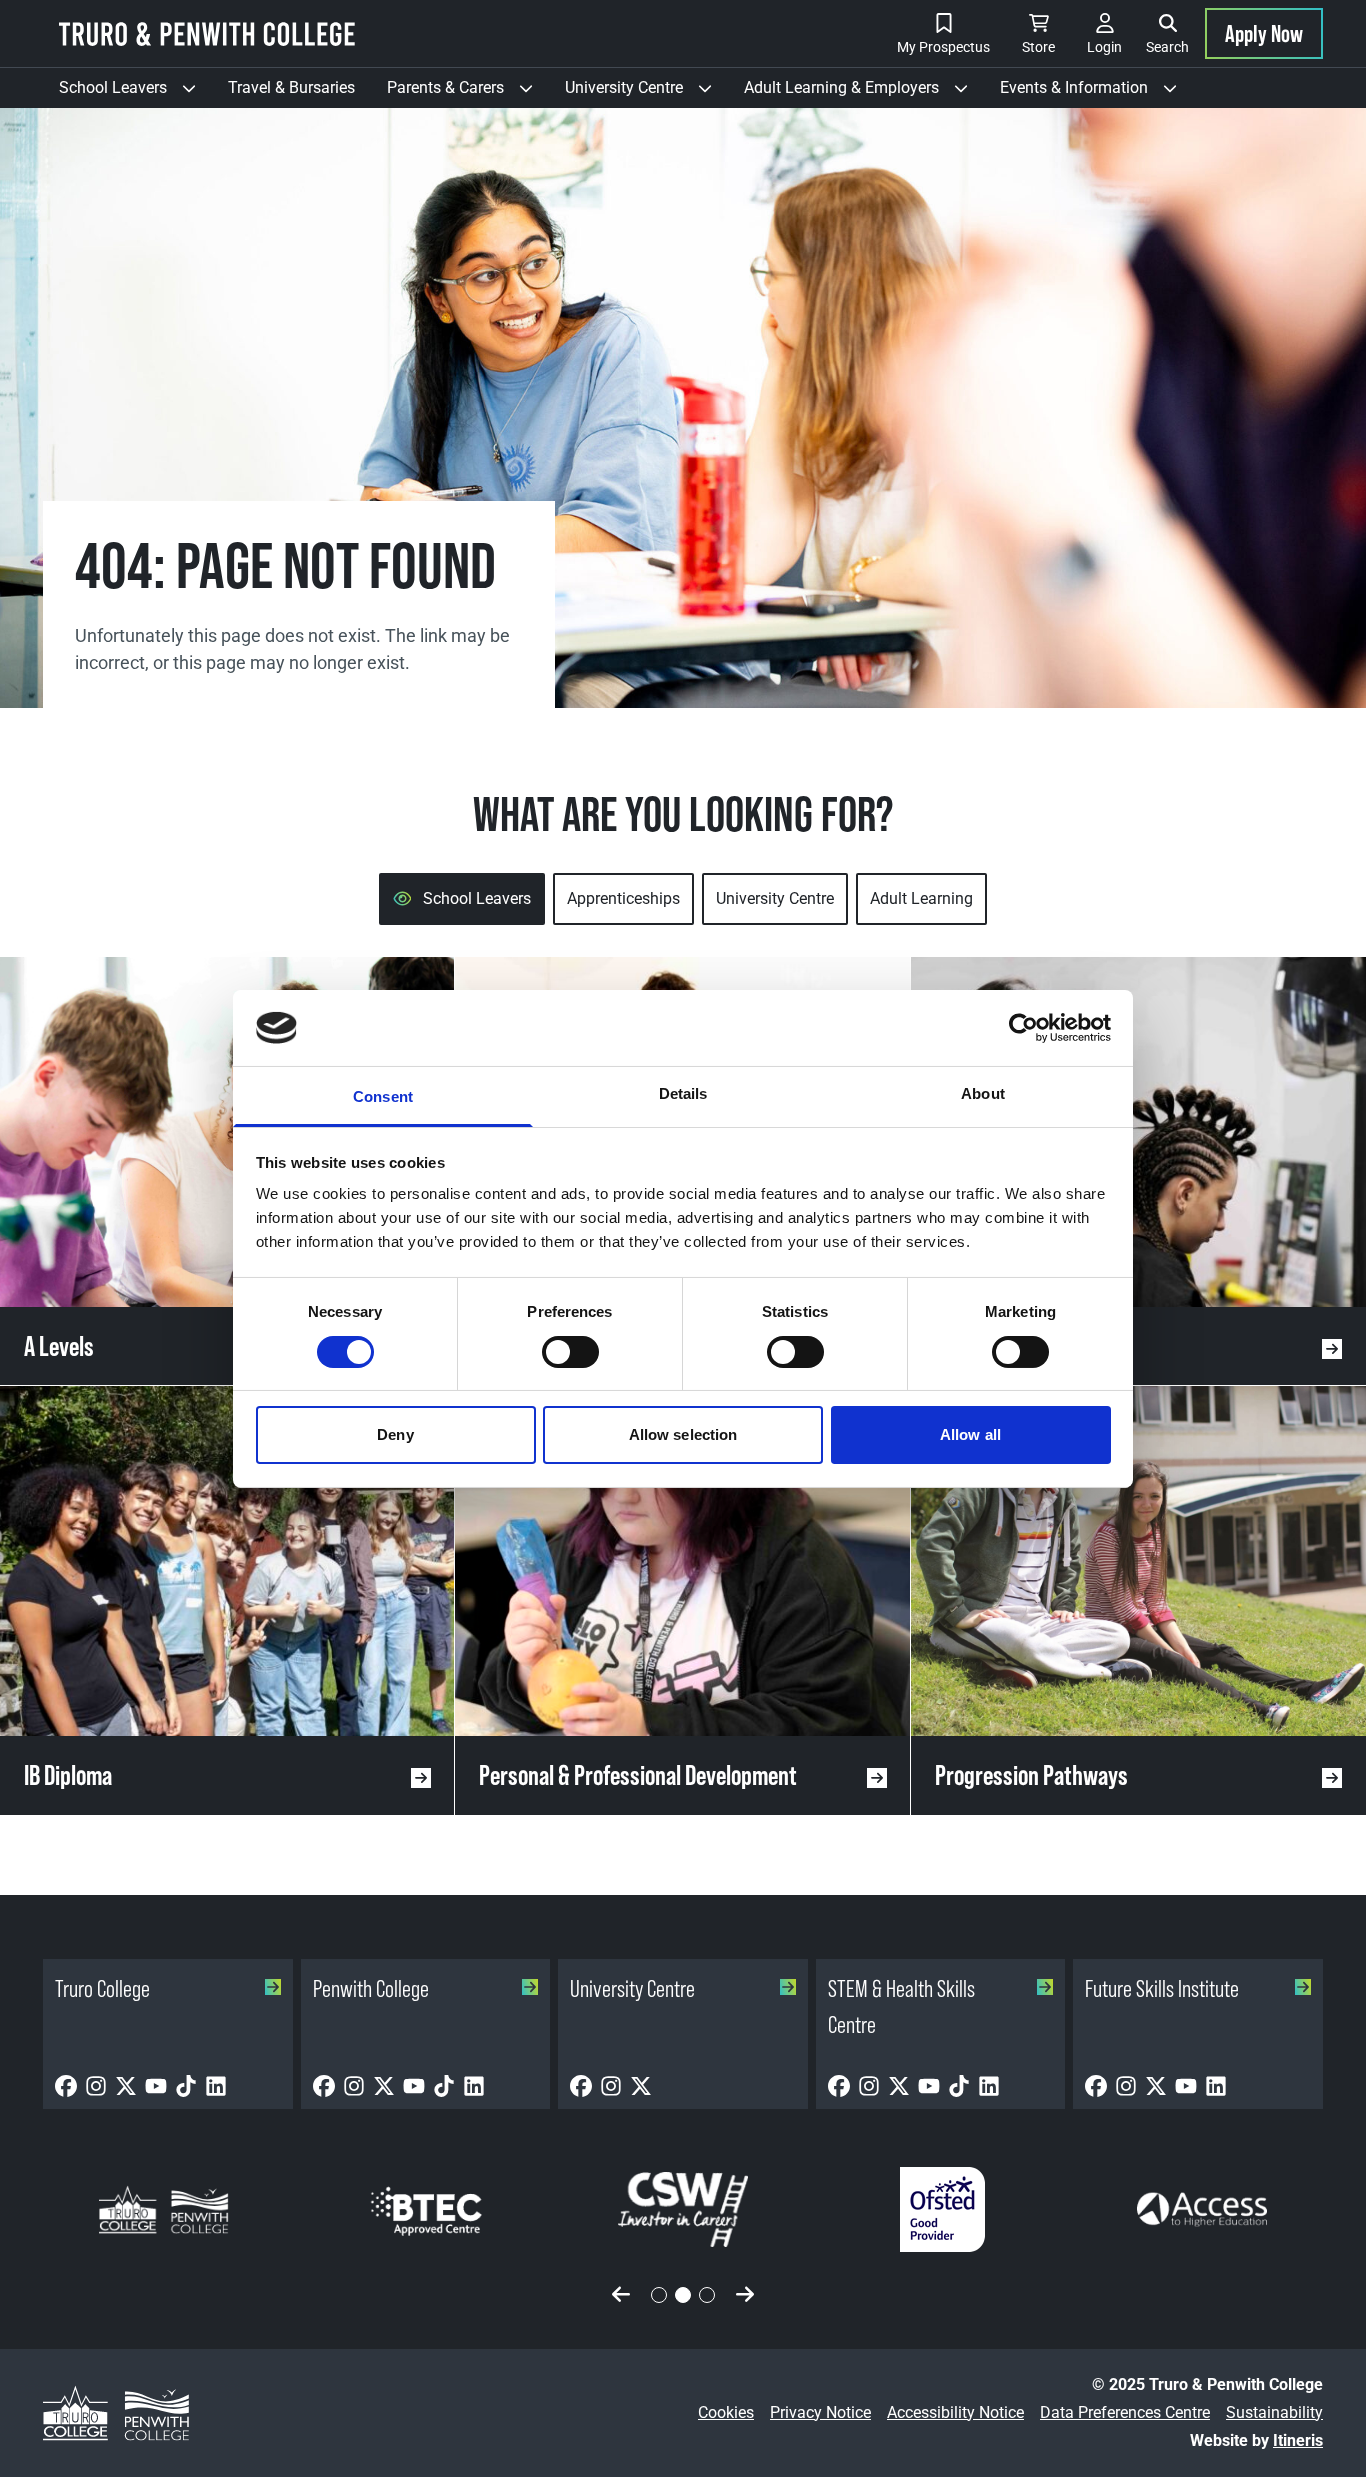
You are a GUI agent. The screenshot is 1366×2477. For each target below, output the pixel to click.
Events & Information (1096, 93)
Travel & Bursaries (291, 87)
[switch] (570, 1352)
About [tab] (983, 1093)
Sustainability (1274, 2412)
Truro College (102, 1988)
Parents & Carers (468, 93)
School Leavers (135, 93)
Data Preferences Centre (1125, 2412)
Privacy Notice (820, 2412)
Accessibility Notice (955, 2412)
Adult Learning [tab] (921, 898)
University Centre (646, 93)
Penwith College (371, 1988)
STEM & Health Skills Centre (901, 2006)
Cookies (726, 2412)
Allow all (970, 1434)
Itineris (1298, 2440)
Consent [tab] (383, 1096)
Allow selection (683, 1434)
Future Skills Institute (1162, 1988)
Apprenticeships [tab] (623, 898)
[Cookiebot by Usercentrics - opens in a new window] (1023, 1028)
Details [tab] (683, 1093)
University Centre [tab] (775, 898)
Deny (395, 1434)
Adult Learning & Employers (864, 93)
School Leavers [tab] (477, 898)
